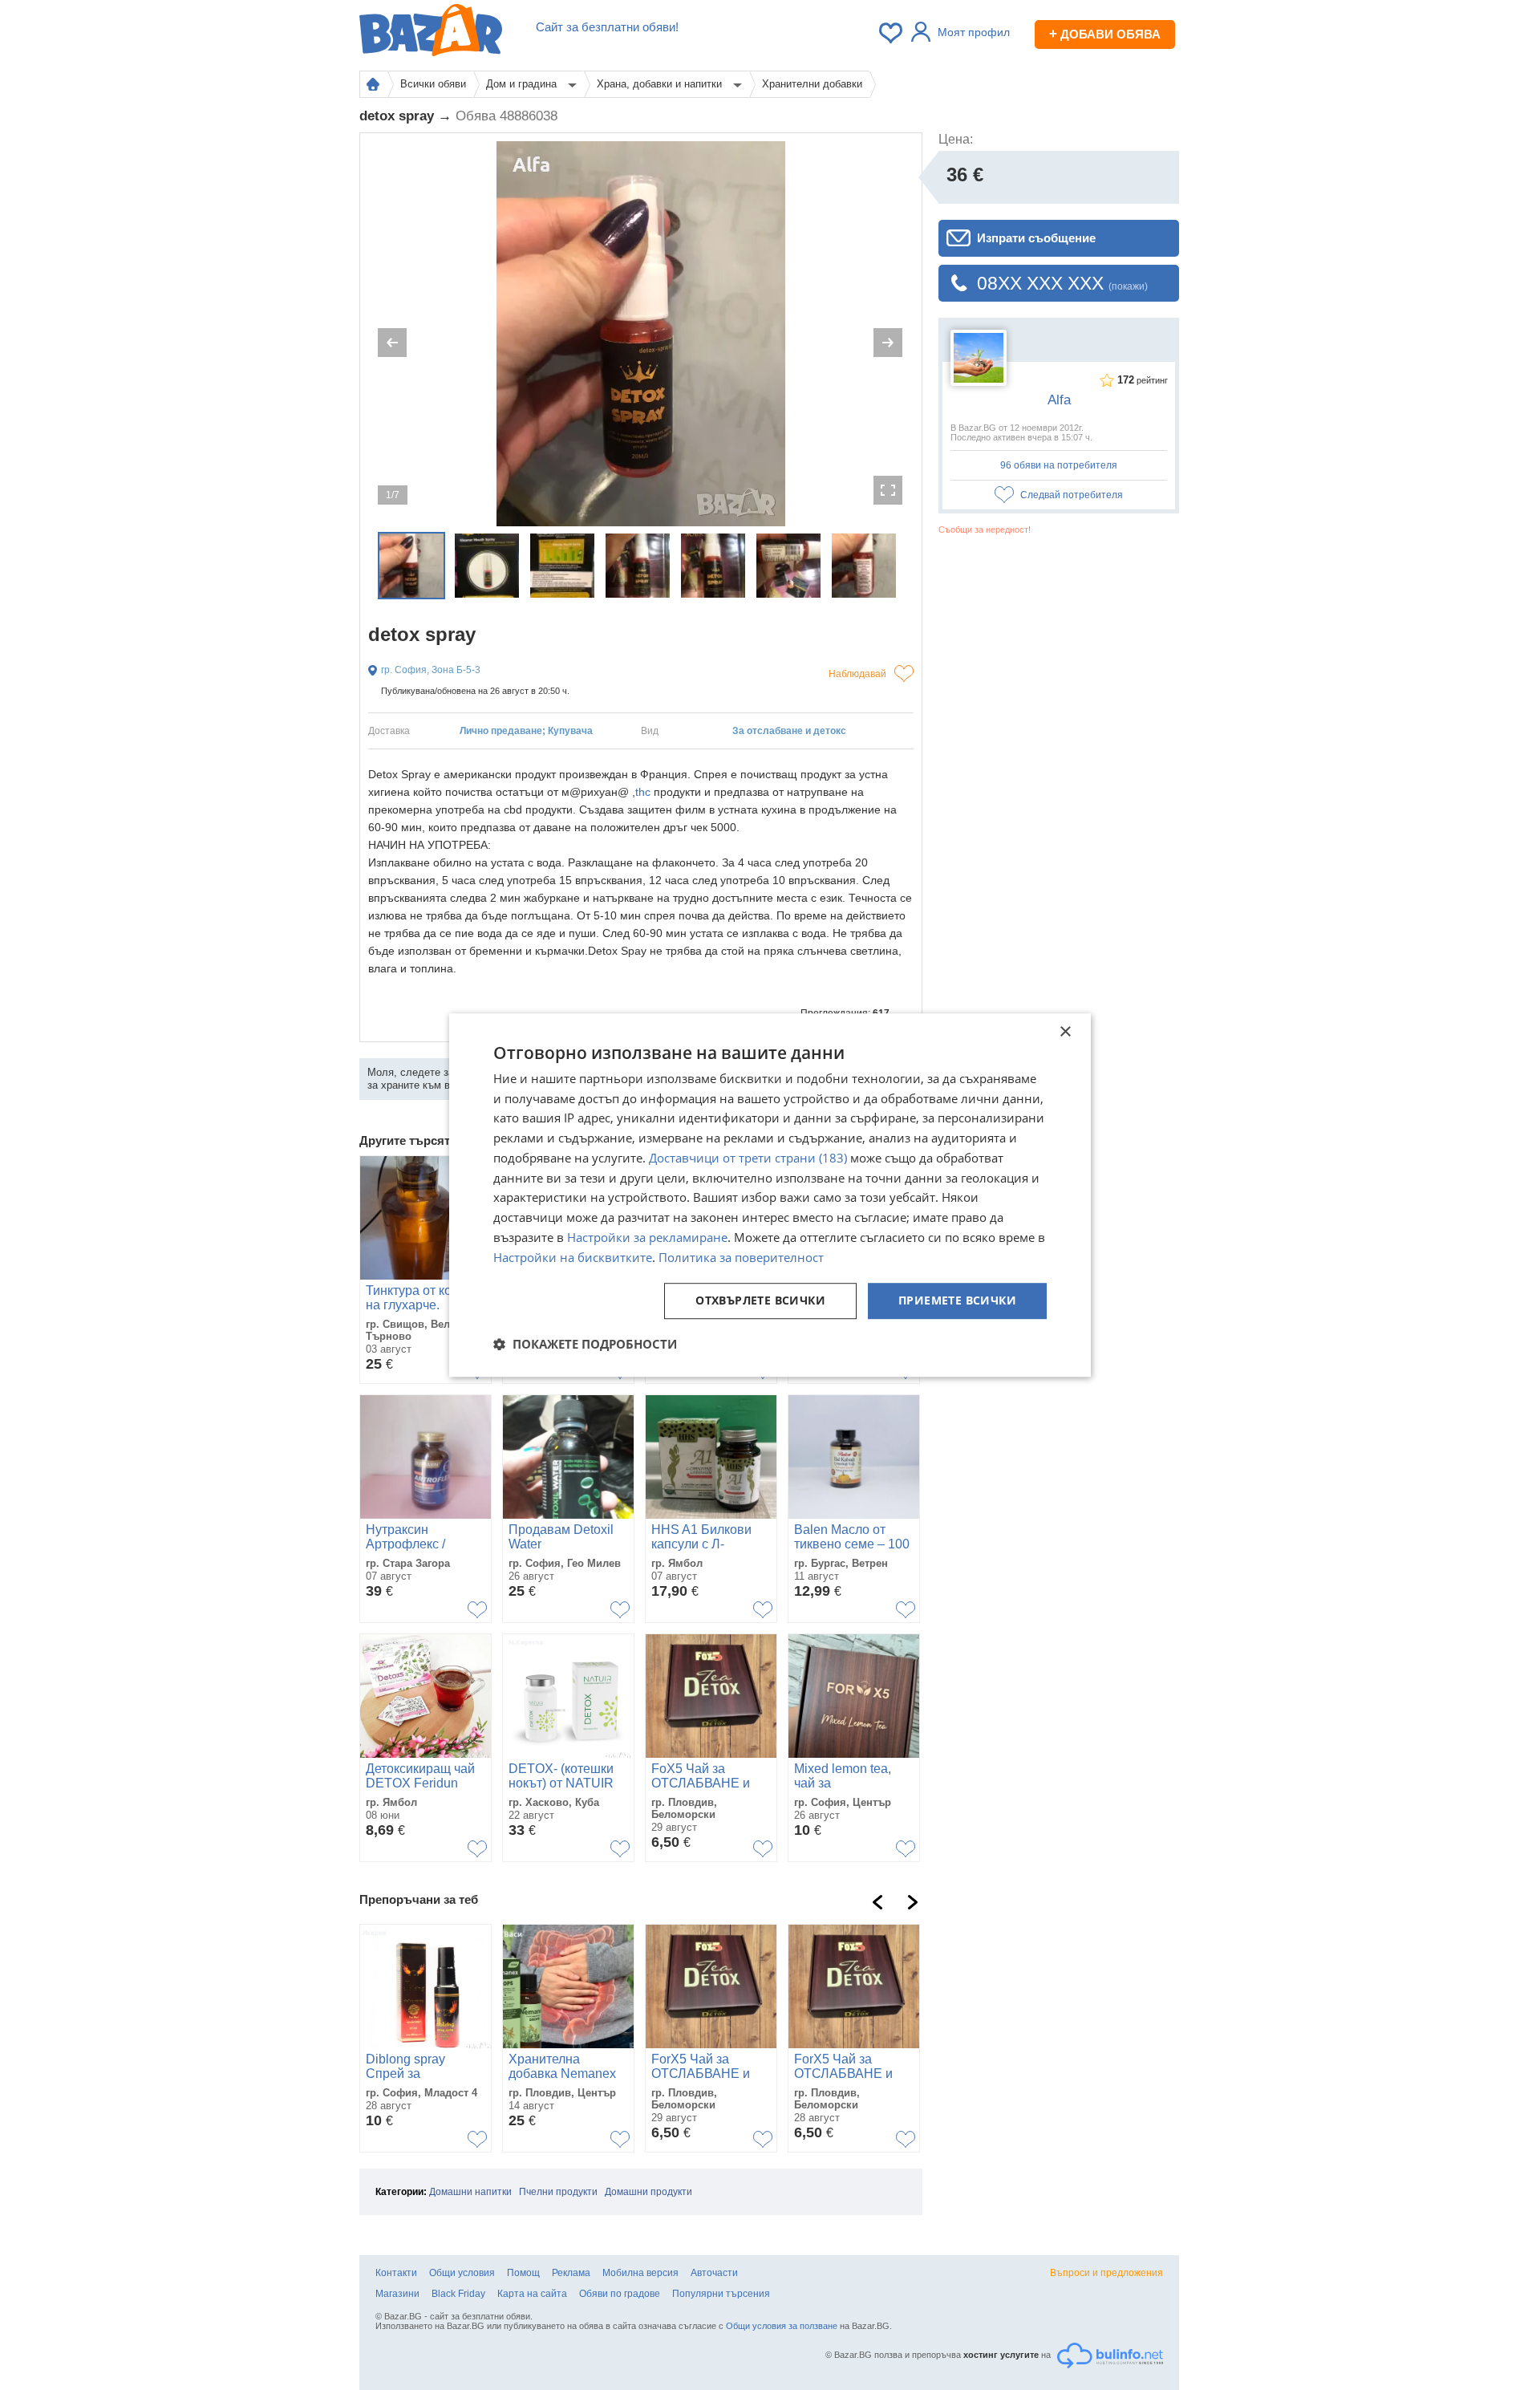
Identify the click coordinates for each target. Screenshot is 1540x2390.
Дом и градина (523, 84)
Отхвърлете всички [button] (760, 1301)
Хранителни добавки (812, 84)
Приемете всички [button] (957, 1301)
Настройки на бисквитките (573, 1257)
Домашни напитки (470, 2192)
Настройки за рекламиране (647, 1237)
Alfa (1059, 400)
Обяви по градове (620, 2294)
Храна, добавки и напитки (661, 84)
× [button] (1065, 1032)
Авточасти (714, 2273)
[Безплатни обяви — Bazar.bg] (431, 33)
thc (643, 792)
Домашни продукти (648, 2192)
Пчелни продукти (558, 2192)
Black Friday (458, 2294)
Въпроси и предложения (1106, 2273)
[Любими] (892, 33)
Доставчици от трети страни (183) (748, 1158)
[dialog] (770, 1195)
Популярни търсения (721, 2294)
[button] (585, 1344)
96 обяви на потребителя (1059, 465)
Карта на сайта (532, 2294)
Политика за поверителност (741, 1257)
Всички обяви (433, 84)
